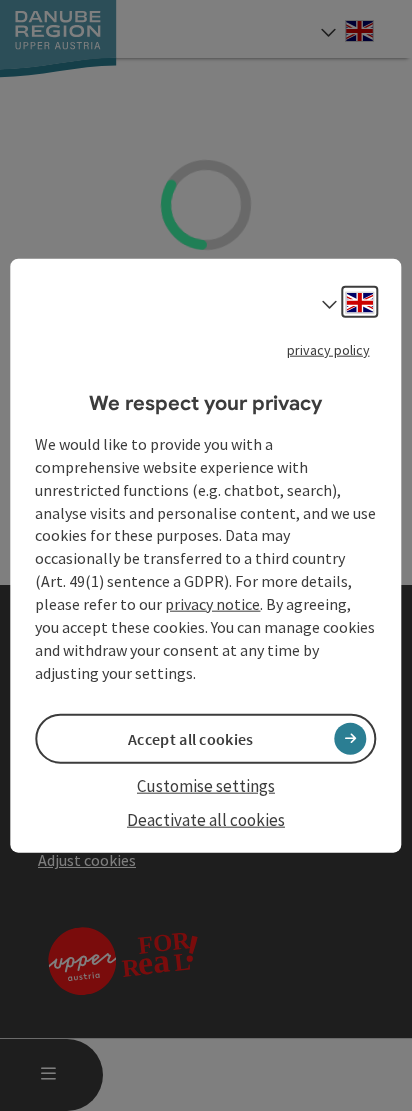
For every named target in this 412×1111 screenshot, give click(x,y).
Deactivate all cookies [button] (206, 820)
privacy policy (328, 349)
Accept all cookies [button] (190, 738)
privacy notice (212, 604)
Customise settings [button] (206, 785)
